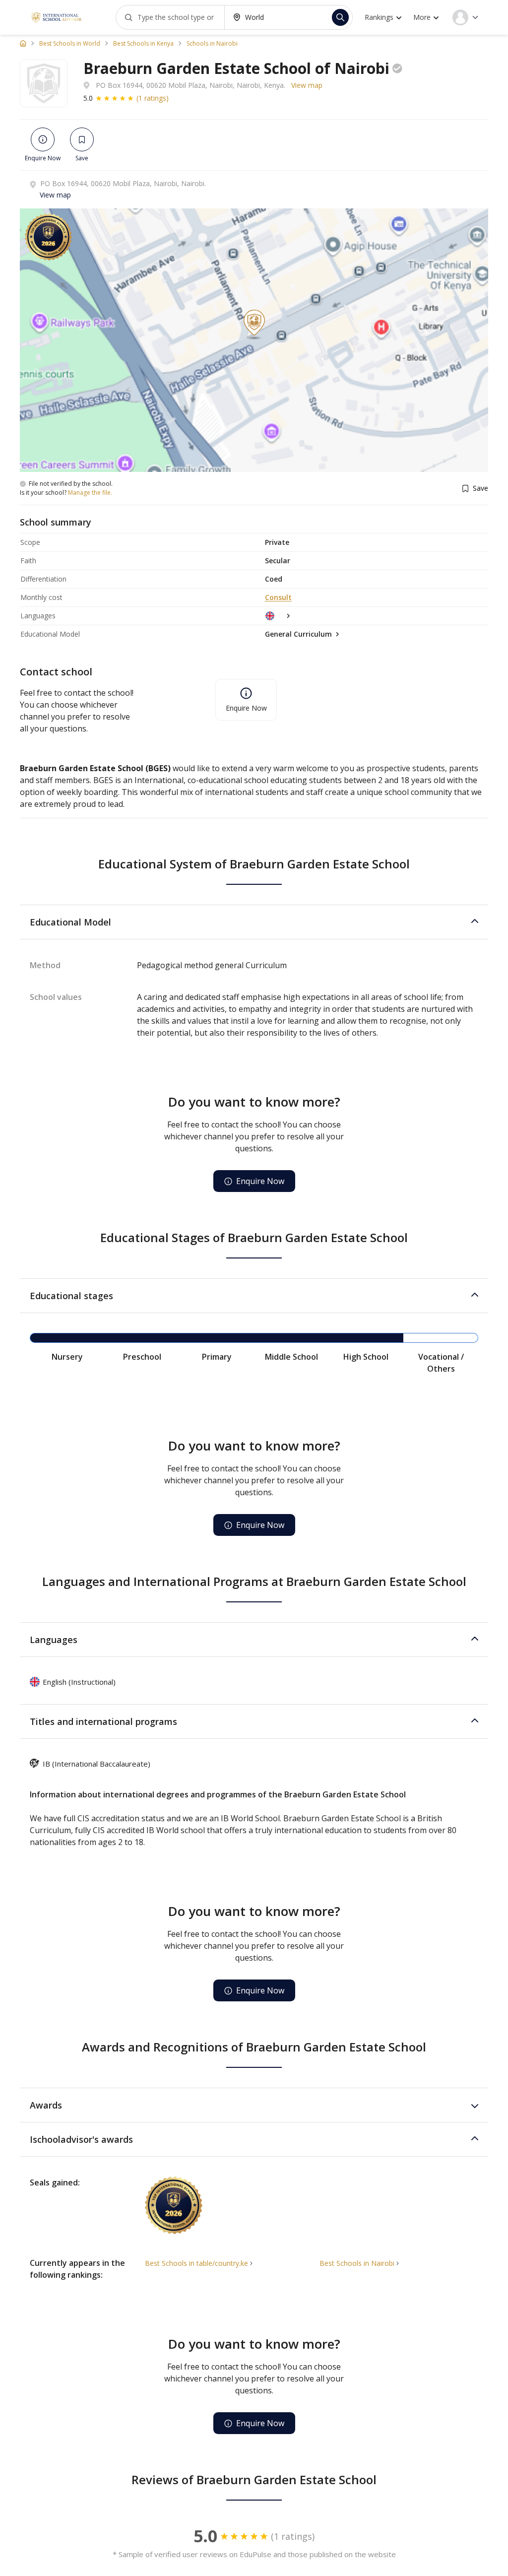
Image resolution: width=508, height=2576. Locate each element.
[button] (254, 922)
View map (307, 85)
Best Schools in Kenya (143, 44)
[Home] (23, 43)
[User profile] (465, 17)
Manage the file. (90, 493)
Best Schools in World (70, 44)
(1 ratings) (153, 98)
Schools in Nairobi (212, 44)
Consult (278, 597)
